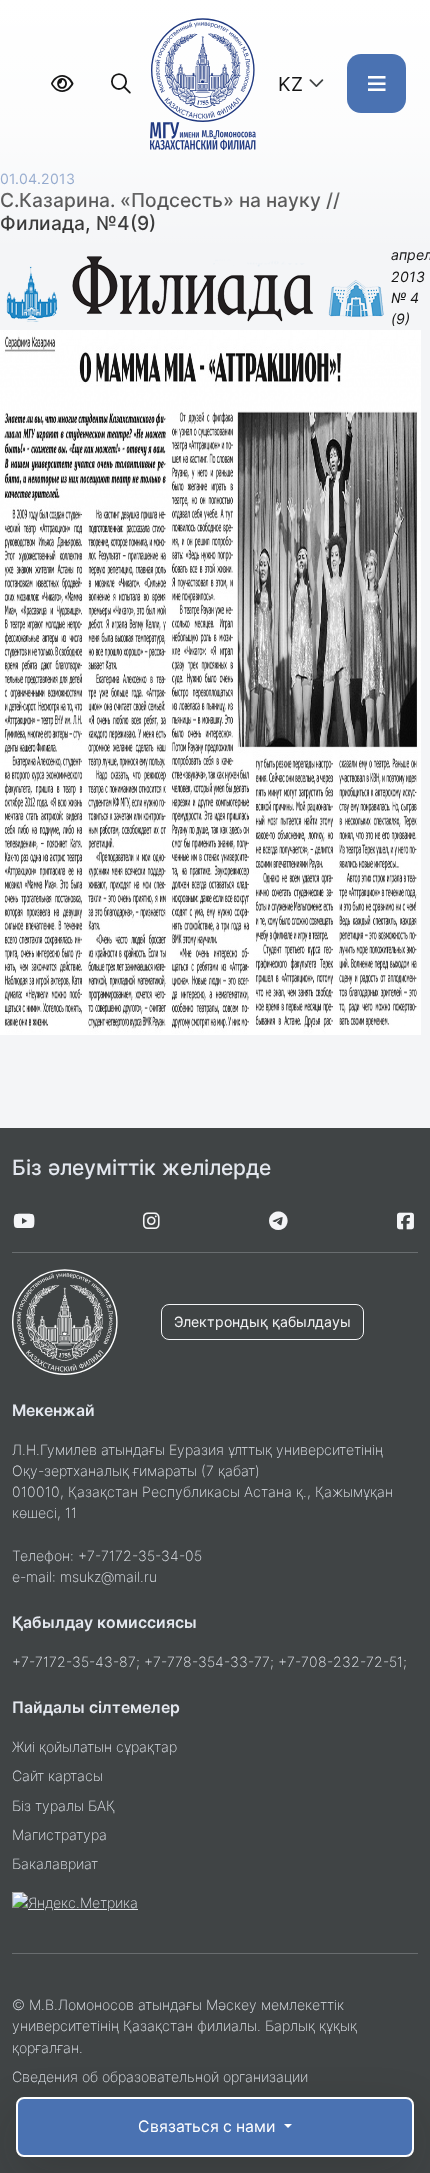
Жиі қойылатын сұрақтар (94, 1746)
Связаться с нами (208, 2126)
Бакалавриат (55, 1863)
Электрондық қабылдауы (262, 1321)
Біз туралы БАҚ (63, 1805)
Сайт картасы (57, 1775)
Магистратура (59, 1834)
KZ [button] (290, 84)
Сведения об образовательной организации (160, 2076)
